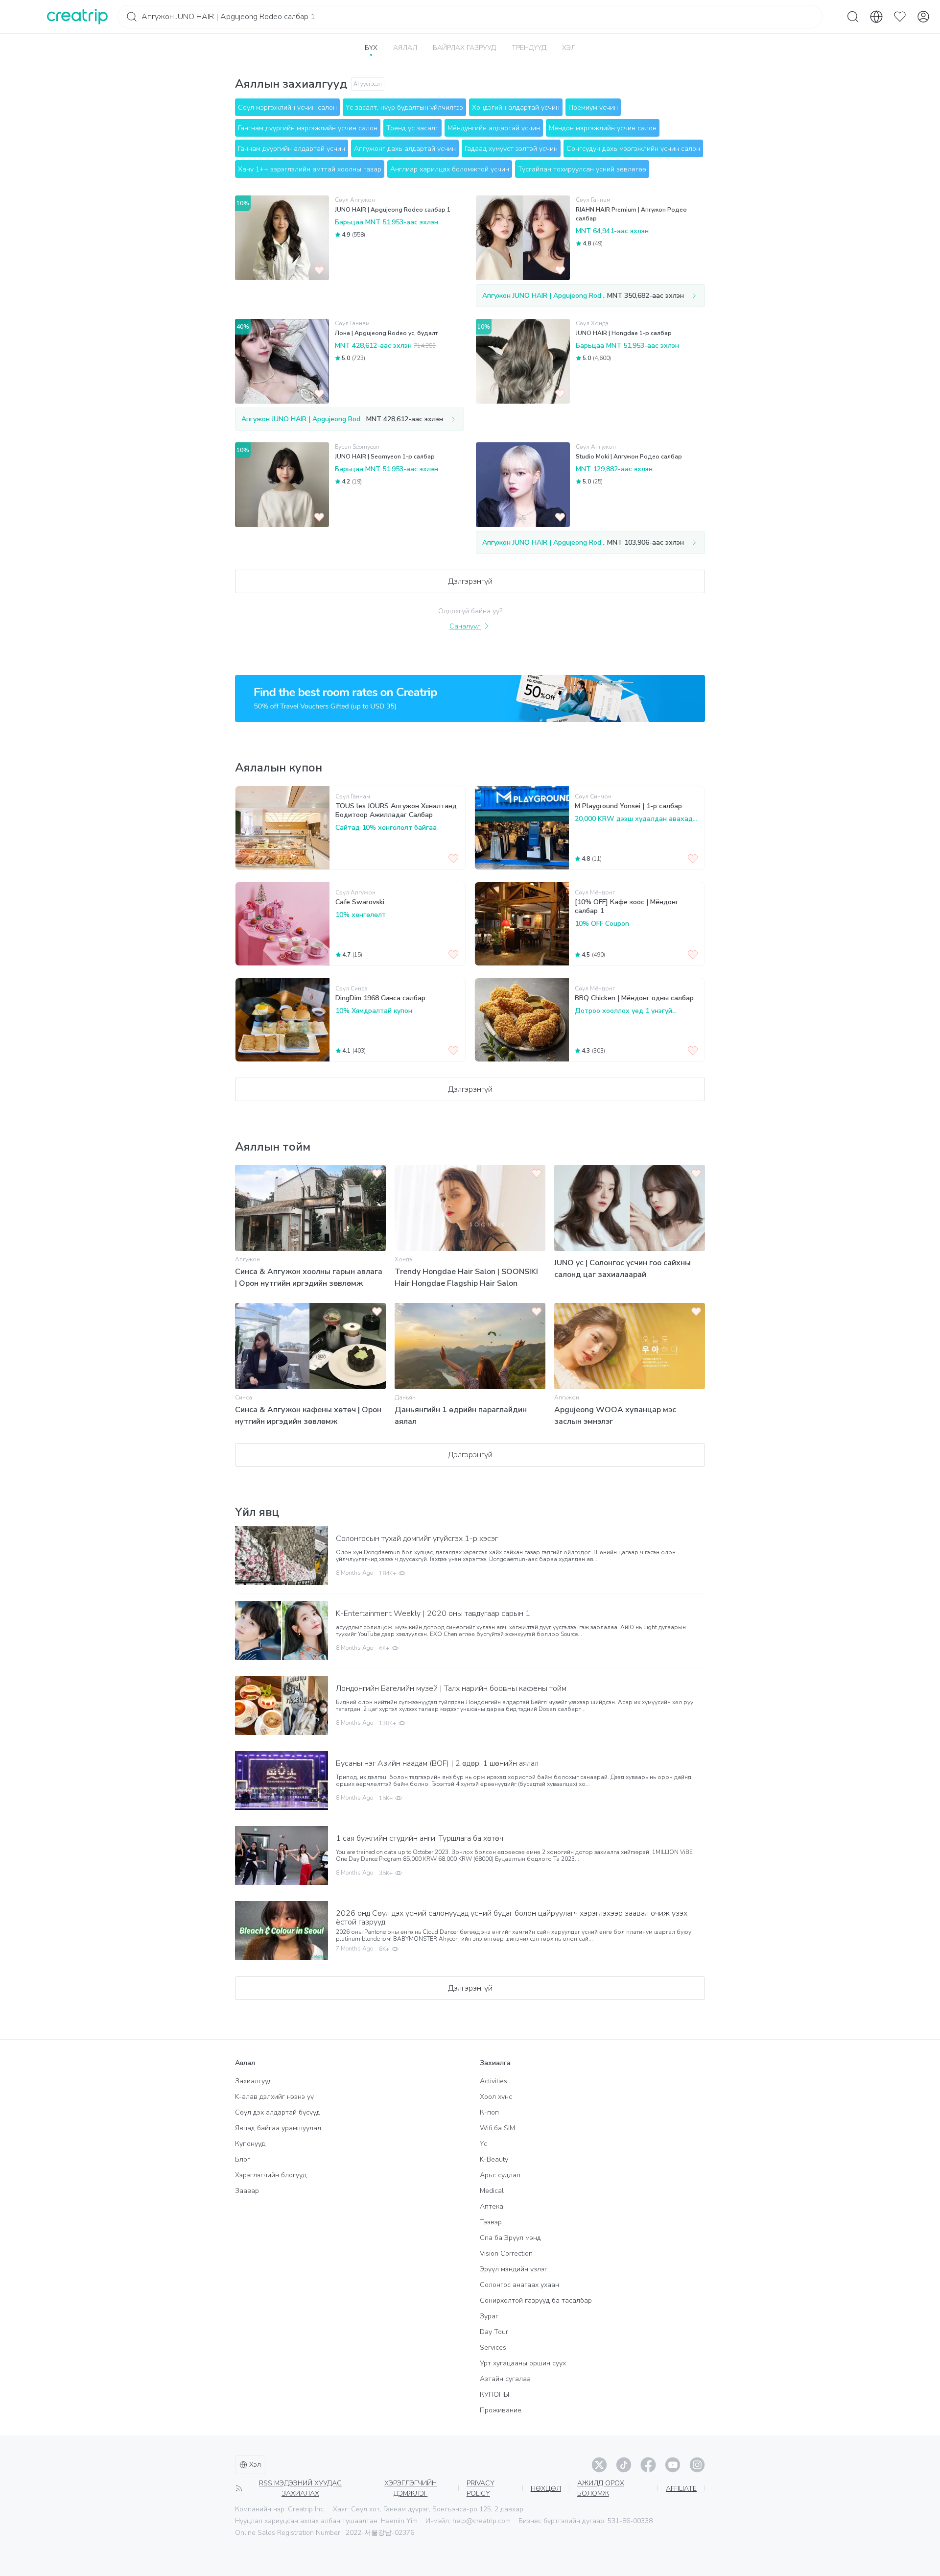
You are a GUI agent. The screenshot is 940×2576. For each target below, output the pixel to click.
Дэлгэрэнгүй (470, 581)
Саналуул (465, 626)
